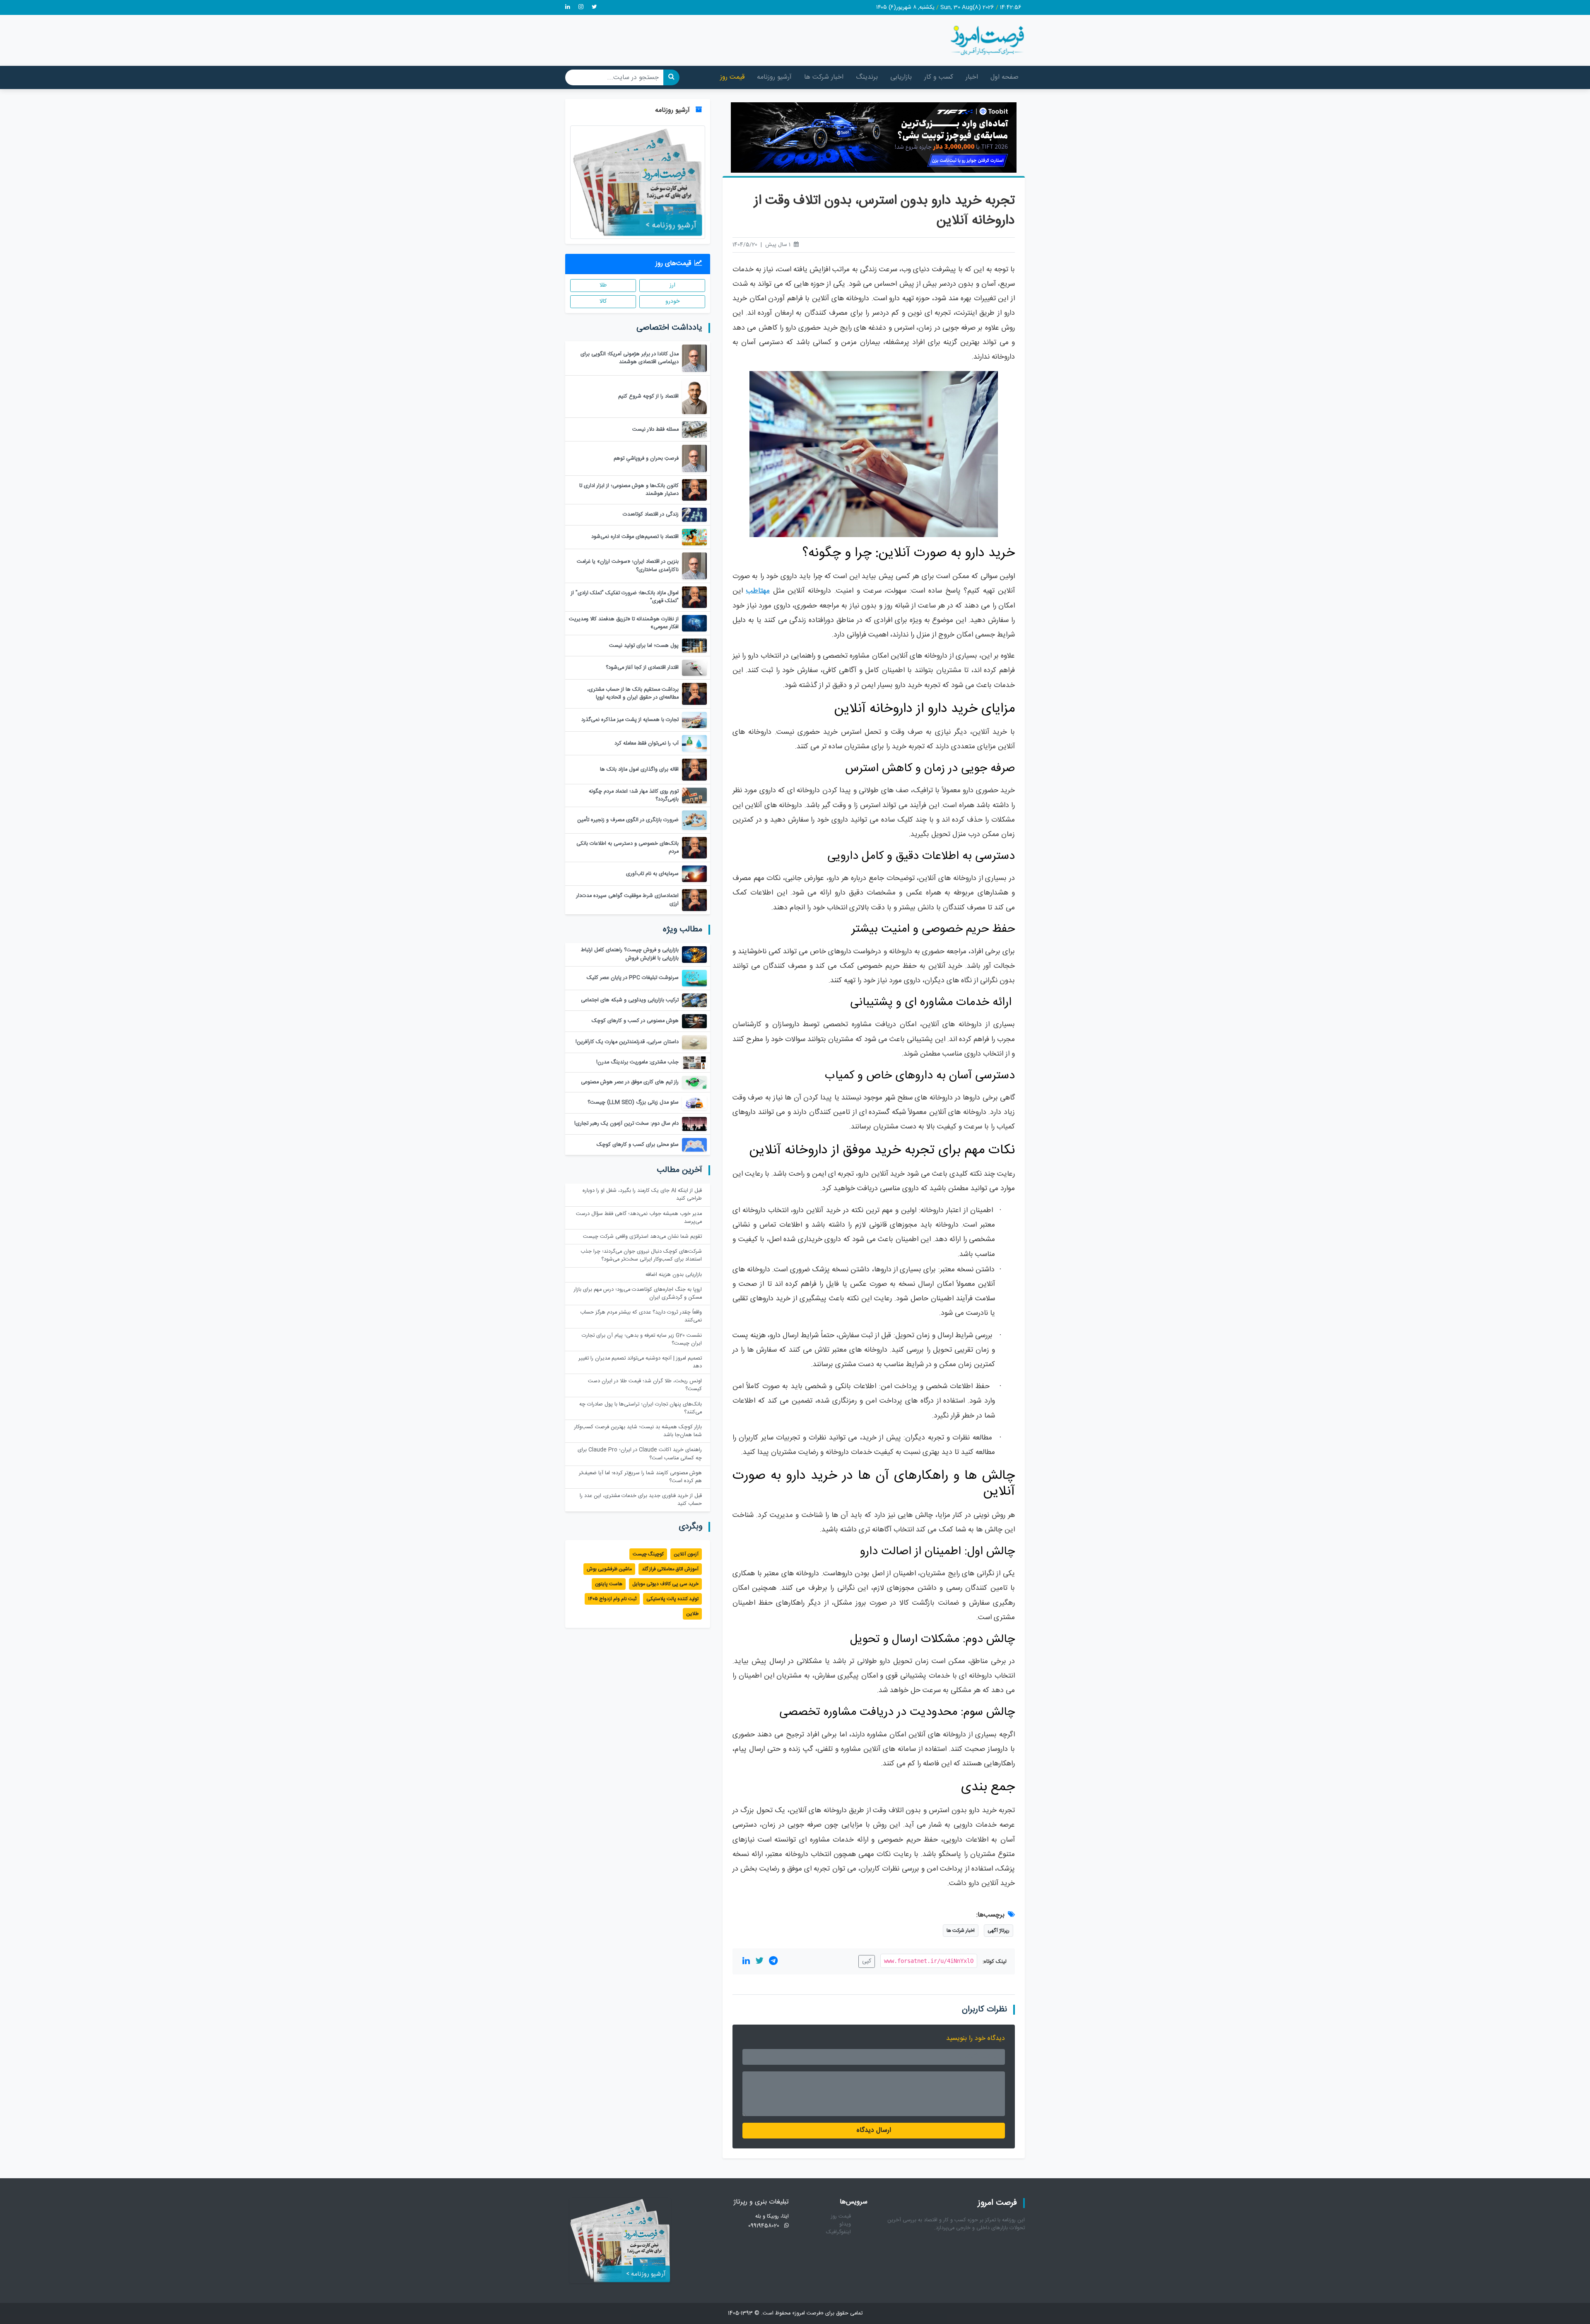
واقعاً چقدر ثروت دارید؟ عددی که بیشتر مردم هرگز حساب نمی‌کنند (641, 1316)
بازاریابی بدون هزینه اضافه (674, 1275)
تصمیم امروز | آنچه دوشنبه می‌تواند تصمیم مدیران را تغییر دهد (640, 1362)
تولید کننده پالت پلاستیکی (672, 1599)
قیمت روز (732, 77)
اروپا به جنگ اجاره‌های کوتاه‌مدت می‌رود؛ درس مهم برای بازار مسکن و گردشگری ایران (638, 1294)
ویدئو (845, 2224)
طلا (603, 285)
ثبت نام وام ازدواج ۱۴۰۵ (612, 1599)
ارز (672, 285)
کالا (603, 301)
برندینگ (867, 77)
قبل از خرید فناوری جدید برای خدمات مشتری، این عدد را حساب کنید (641, 1500)
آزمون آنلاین (686, 1554)
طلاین (692, 1614)
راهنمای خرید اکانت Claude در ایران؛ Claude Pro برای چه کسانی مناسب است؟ (640, 1454)
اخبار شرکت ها (824, 77)
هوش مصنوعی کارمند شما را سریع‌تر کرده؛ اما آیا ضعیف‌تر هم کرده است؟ (640, 1477)
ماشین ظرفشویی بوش (609, 1569)
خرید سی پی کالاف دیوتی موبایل (665, 1584)
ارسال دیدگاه (874, 2130)
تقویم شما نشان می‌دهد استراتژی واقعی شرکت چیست (642, 1237)
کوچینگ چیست (648, 1554)
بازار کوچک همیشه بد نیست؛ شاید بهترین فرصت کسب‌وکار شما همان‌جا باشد (638, 1431)
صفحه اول (1005, 77)
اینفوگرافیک (838, 2232)
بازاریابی (901, 77)
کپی (867, 1961)
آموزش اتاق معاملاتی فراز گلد (670, 1569)
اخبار (972, 77)
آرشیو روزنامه (774, 77)
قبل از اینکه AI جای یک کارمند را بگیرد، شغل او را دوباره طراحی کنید (642, 1195)
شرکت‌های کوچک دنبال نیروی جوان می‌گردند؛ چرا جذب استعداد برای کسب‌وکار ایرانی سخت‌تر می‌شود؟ (641, 1256)
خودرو (672, 301)
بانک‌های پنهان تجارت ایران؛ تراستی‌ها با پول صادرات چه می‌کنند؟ (641, 1408)
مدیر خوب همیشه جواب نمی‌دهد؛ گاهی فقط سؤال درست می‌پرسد (639, 1218)
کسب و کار (939, 77)
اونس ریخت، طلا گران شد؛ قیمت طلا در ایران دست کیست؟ (645, 1385)
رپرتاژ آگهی (999, 1931)
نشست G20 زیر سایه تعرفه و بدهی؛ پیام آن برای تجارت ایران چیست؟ (642, 1340)
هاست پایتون (609, 1584)
